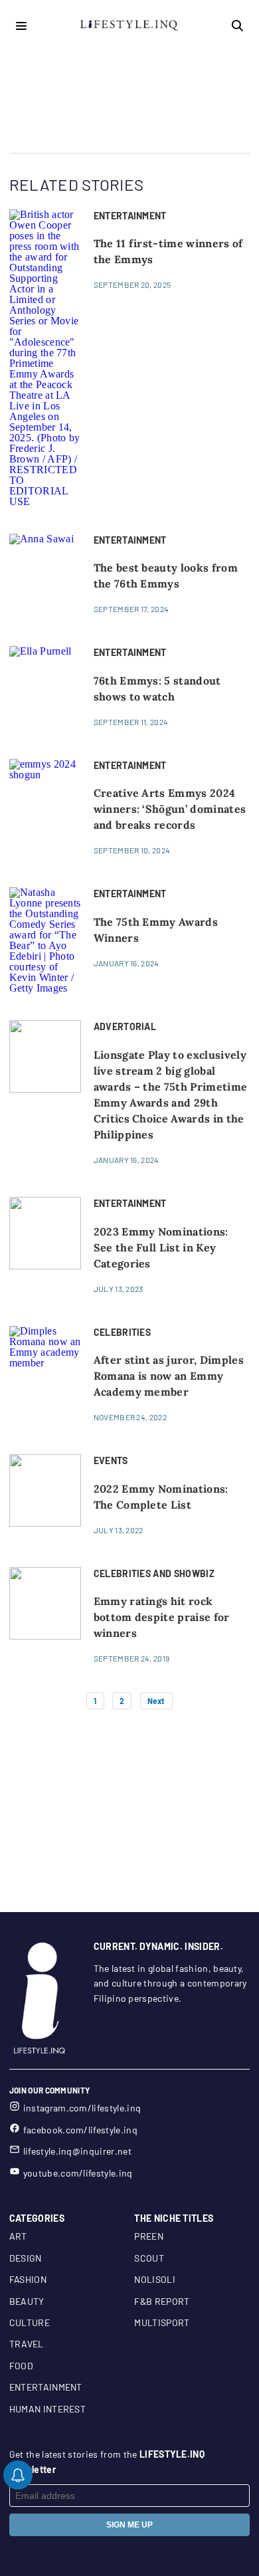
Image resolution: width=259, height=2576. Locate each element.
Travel (27, 2344)
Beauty (27, 2301)
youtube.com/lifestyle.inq (78, 2173)
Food (21, 2366)
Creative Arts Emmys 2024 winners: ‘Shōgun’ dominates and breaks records (170, 809)
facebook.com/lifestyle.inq (80, 2130)
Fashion (28, 2279)
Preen (149, 2236)
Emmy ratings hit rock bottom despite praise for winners (162, 1617)
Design (26, 2258)
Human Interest (47, 2409)
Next (156, 1701)
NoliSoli (155, 2279)
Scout (149, 2258)
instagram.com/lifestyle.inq (82, 2108)
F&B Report (162, 2301)
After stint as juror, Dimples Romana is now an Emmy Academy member (169, 1376)
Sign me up (129, 2525)
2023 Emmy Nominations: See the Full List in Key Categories (161, 1247)
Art (18, 2236)
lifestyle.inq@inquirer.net (77, 2151)
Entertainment (46, 2387)
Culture (30, 2322)
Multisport (162, 2322)
